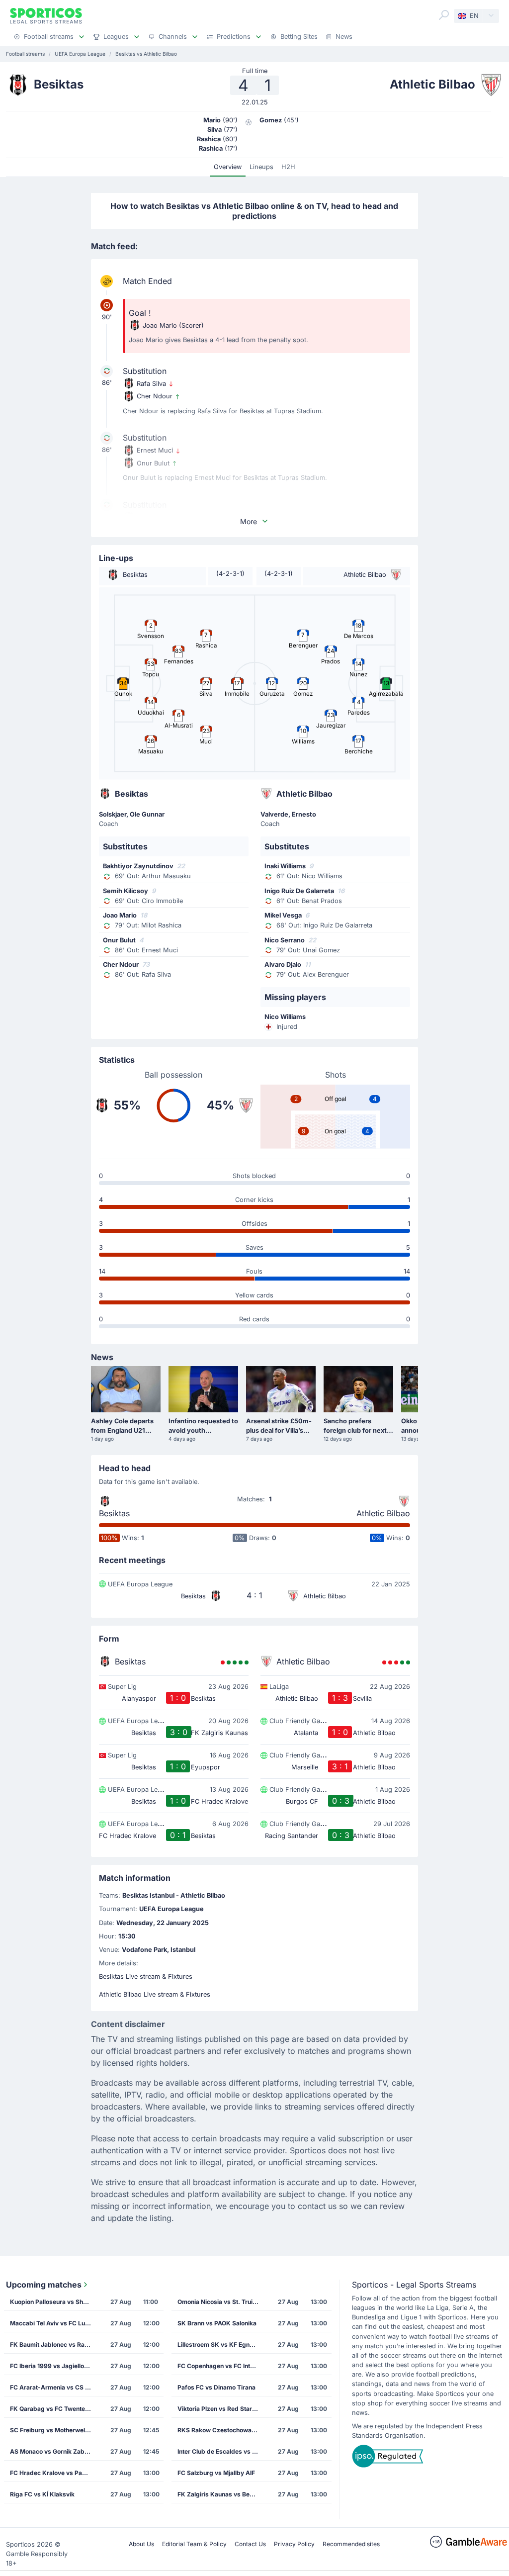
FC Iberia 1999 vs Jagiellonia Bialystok (53, 2366)
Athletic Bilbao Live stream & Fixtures (155, 1994)
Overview (228, 167)
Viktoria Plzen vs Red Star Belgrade (221, 2409)
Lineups (261, 167)
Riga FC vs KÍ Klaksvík (42, 2494)
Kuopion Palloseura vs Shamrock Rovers (53, 2302)
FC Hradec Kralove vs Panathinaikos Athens (53, 2473)
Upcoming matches (44, 2285)
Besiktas (114, 1513)
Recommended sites (351, 2544)
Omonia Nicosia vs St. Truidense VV (221, 2302)
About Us (141, 2544)
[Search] (444, 15)
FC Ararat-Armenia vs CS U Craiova (53, 2387)
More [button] (249, 521)
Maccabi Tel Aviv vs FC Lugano (53, 2323)
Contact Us (250, 2544)
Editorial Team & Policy (194, 2544)
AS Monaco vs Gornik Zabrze (52, 2451)
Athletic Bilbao (383, 1513)
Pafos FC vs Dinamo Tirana (216, 2387)
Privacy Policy (294, 2544)
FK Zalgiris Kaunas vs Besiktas (221, 2494)
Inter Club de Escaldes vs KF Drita (221, 2451)
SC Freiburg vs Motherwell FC (53, 2430)
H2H (288, 167)
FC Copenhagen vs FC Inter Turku (221, 2366)
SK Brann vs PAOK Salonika (217, 2323)
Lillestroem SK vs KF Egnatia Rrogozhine (221, 2345)
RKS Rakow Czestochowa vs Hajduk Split (221, 2430)
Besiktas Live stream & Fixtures (146, 1977)
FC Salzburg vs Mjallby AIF (216, 2473)
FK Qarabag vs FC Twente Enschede (53, 2409)
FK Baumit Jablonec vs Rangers (53, 2345)
